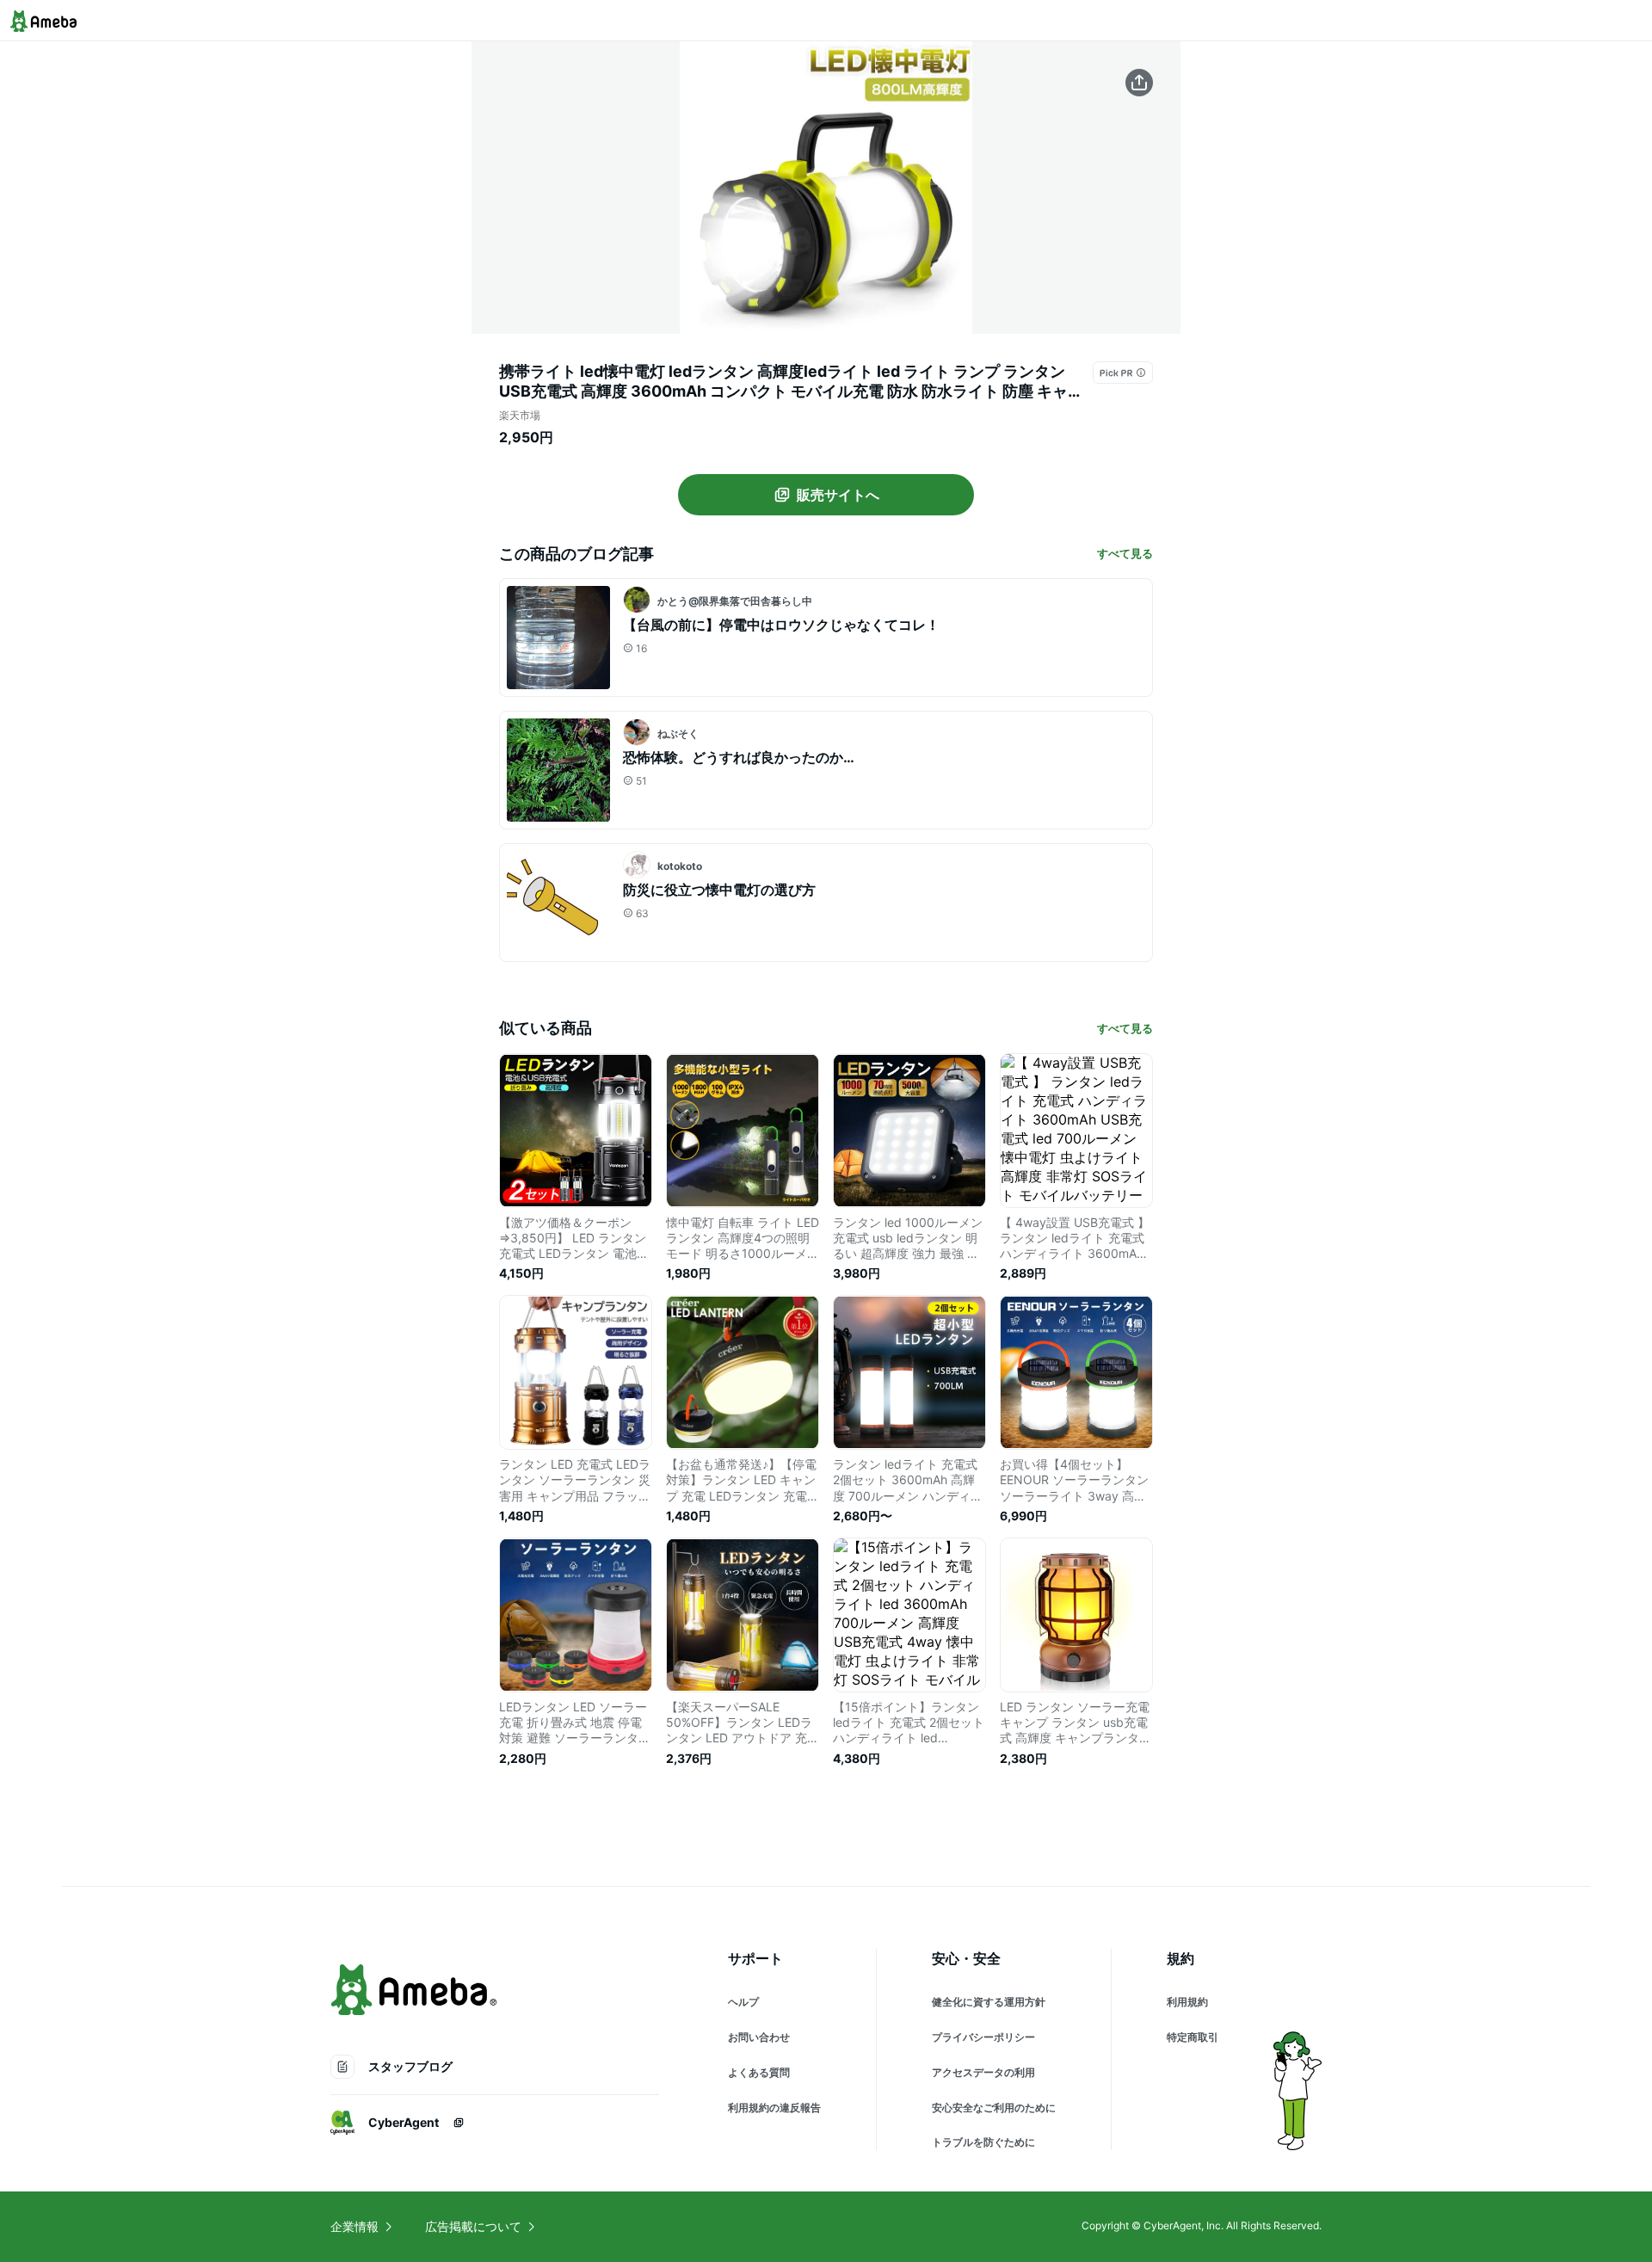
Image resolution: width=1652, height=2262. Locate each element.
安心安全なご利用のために (994, 2108)
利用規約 (1187, 2002)
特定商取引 (1193, 2037)
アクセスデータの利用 (983, 2072)
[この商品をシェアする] (1139, 83)
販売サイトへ (838, 495)
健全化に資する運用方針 (989, 2002)
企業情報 (354, 2226)
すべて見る (1125, 553)
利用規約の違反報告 (774, 2108)
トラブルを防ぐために (983, 2142)
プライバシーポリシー (983, 2037)
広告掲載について (473, 2226)
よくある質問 (759, 2072)
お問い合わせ (759, 2037)
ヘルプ (743, 2002)
